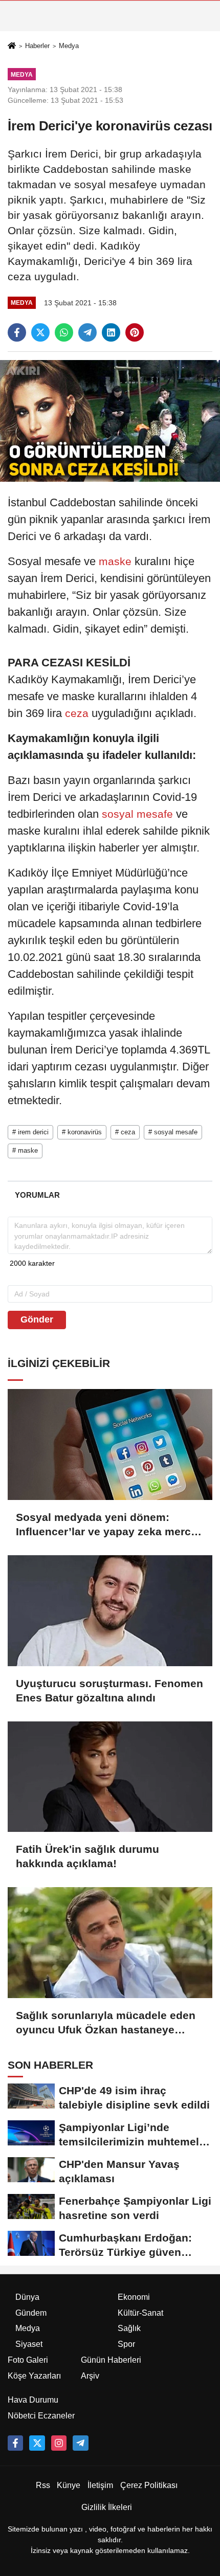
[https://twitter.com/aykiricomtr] (37, 2443)
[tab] (37, 1195)
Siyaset (29, 2344)
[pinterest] (135, 332)
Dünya (27, 2297)
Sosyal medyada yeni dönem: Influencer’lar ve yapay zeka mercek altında (109, 1525)
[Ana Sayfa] (12, 46)
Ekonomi (134, 2297)
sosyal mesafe (137, 814)
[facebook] (17, 332)
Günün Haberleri (111, 2360)
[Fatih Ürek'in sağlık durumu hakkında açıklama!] (110, 1777)
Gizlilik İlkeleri (107, 2507)
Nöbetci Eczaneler (41, 2416)
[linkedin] (111, 332)
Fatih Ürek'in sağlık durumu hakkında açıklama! (87, 1856)
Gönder (37, 1319)
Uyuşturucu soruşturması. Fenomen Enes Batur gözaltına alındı (109, 1690)
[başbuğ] (80, 2443)
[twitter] (40, 332)
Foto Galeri (28, 2360)
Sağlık (129, 2328)
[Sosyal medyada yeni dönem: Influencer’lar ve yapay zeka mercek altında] (110, 1444)
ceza (77, 713)
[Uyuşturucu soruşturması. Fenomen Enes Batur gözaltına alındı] (110, 1611)
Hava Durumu (33, 2400)
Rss (43, 2485)
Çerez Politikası (149, 2485)
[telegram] (87, 332)
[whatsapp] (64, 332)
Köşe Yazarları (34, 2376)
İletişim (100, 2485)
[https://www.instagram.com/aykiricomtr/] (59, 2443)
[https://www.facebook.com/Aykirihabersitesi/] (15, 2443)
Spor (126, 2344)
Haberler (37, 46)
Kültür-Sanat (140, 2313)
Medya (69, 46)
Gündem (31, 2313)
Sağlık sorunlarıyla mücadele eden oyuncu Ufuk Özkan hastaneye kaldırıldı (106, 2023)
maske (115, 561)
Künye (69, 2485)
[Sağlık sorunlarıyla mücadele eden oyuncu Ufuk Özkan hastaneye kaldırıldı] (110, 1943)
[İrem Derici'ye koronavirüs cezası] (110, 421)
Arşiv (90, 2376)
